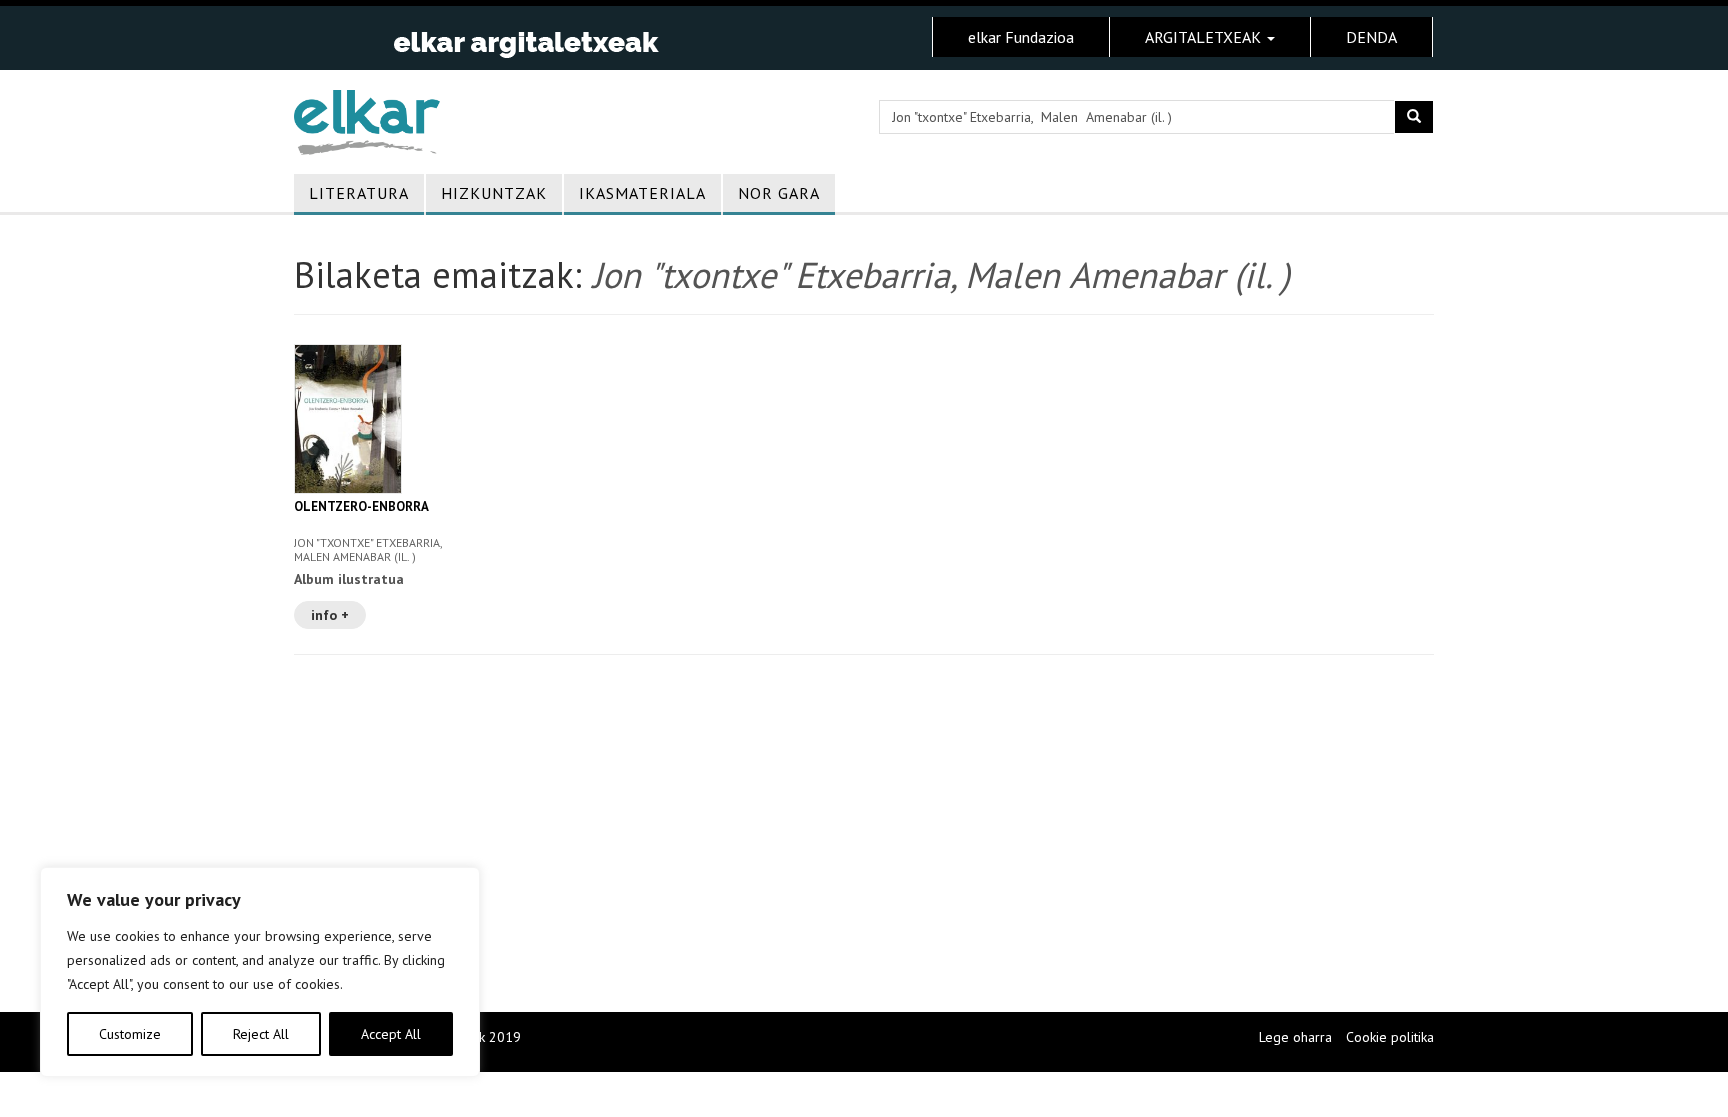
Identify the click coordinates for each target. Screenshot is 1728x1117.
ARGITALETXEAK (1205, 37)
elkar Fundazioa (1021, 37)
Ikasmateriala (642, 193)
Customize (130, 1034)
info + (330, 615)
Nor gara (779, 193)
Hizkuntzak (494, 193)
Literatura (359, 193)
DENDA (1371, 37)
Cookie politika (1390, 1037)
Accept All (391, 1034)
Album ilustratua (349, 579)
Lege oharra (1295, 1037)
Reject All (261, 1034)
